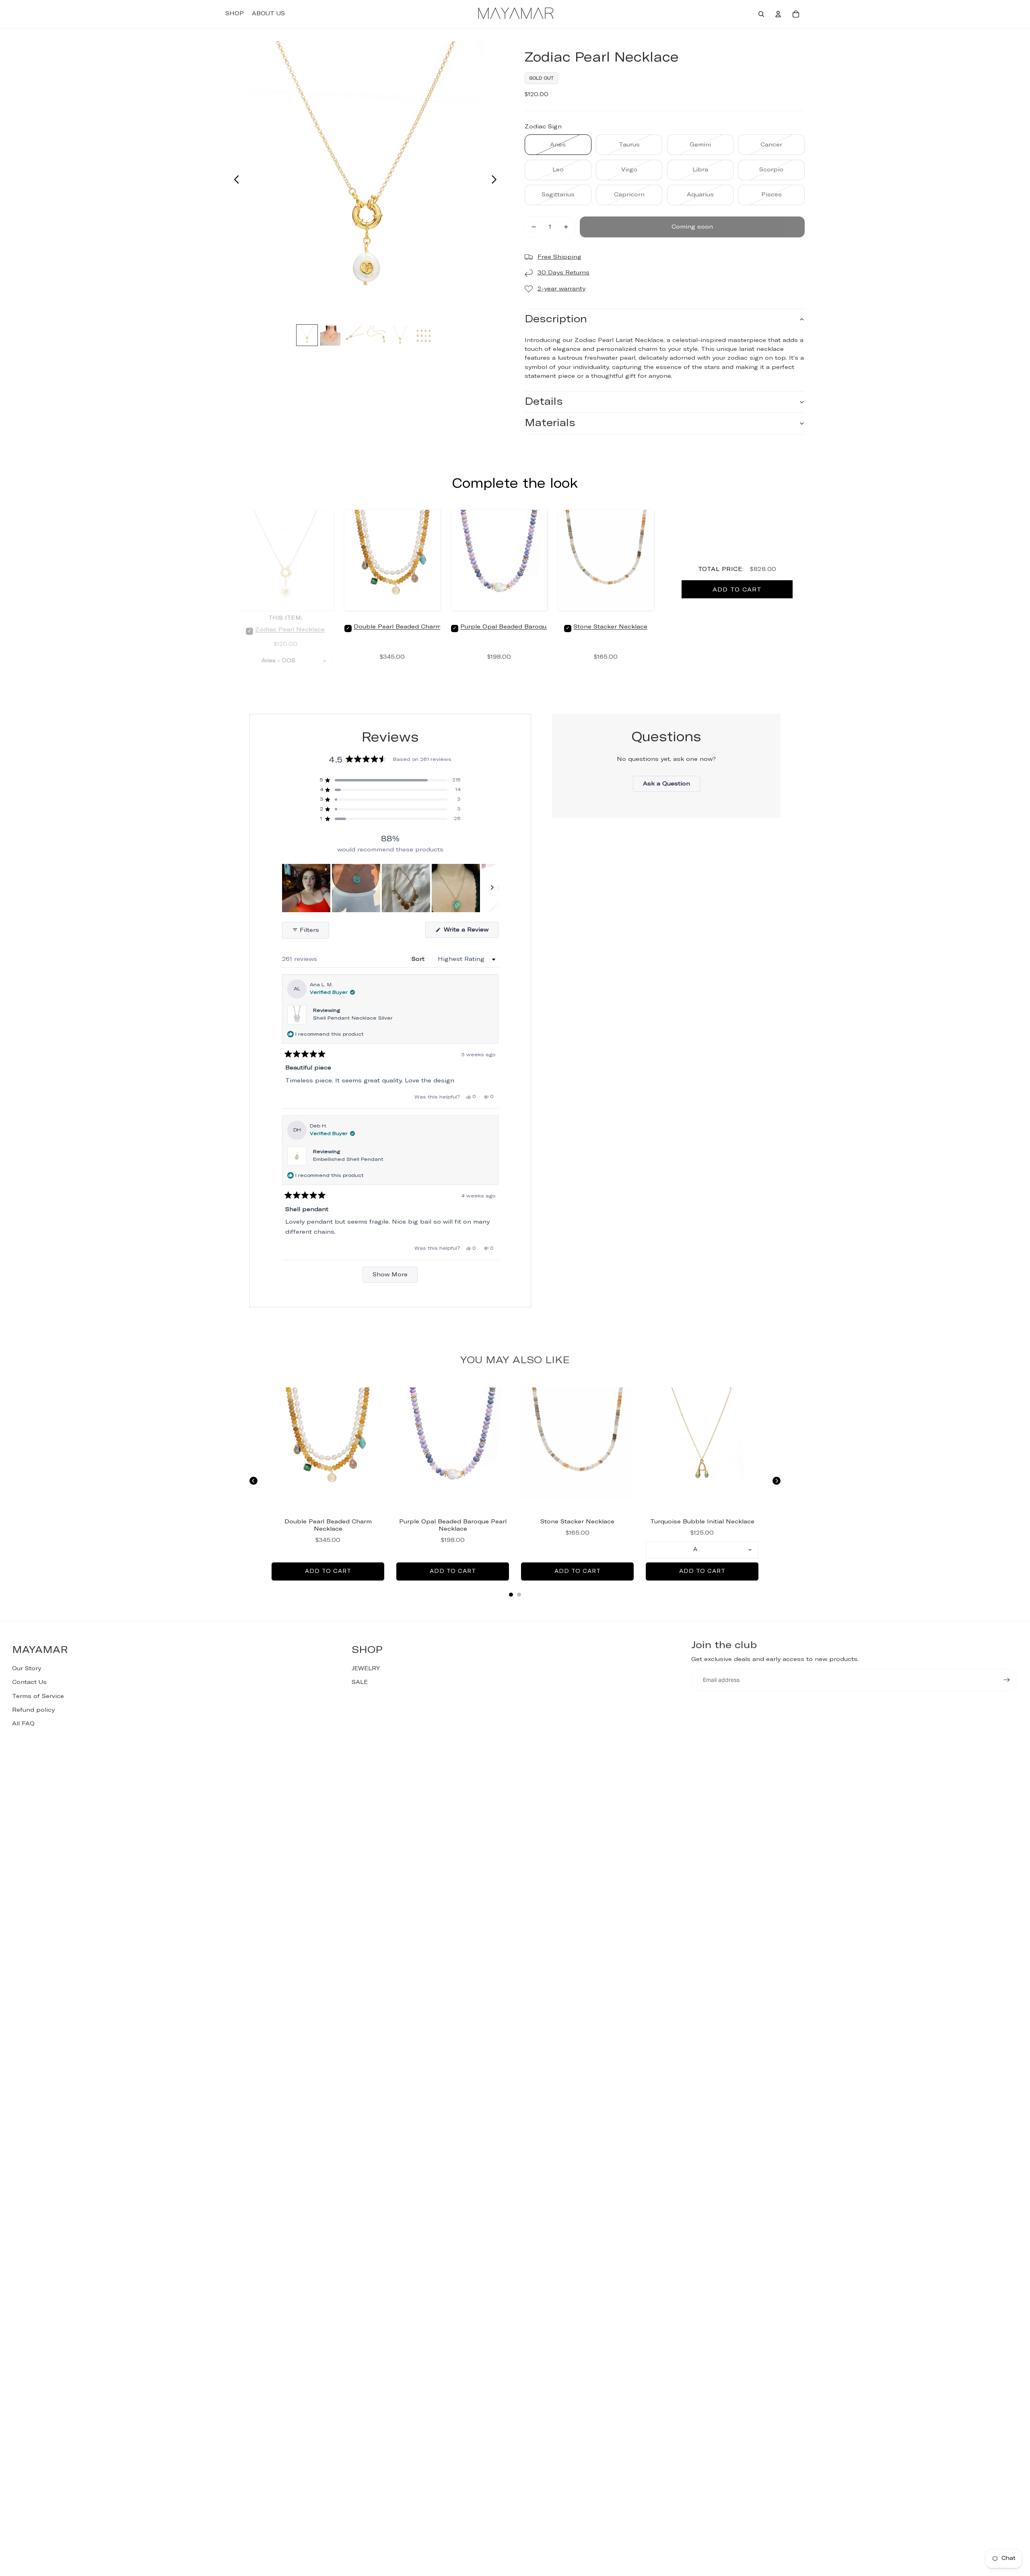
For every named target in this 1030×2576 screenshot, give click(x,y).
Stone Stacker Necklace (610, 627)
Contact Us (29, 1682)
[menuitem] (235, 14)
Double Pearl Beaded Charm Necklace (413, 627)
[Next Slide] (492, 888)
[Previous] (253, 1481)
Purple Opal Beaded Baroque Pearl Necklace (529, 627)
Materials (550, 423)
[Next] (777, 1481)
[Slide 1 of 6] (307, 336)
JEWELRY (366, 1669)
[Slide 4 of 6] (377, 336)
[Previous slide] (234, 181)
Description (556, 319)
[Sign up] (1007, 1680)
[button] (390, 780)
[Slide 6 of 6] (424, 336)
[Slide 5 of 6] (400, 336)
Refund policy (33, 1710)
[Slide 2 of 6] (330, 336)
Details (544, 402)
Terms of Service (38, 1696)
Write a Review (470, 932)
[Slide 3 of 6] (354, 336)
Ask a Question (672, 786)
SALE (360, 1682)
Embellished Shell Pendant (348, 1160)
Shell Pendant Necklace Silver (353, 1018)
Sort (419, 959)
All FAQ (23, 1724)
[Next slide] (496, 181)
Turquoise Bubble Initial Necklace (702, 1522)
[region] (390, 888)
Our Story (27, 1669)
